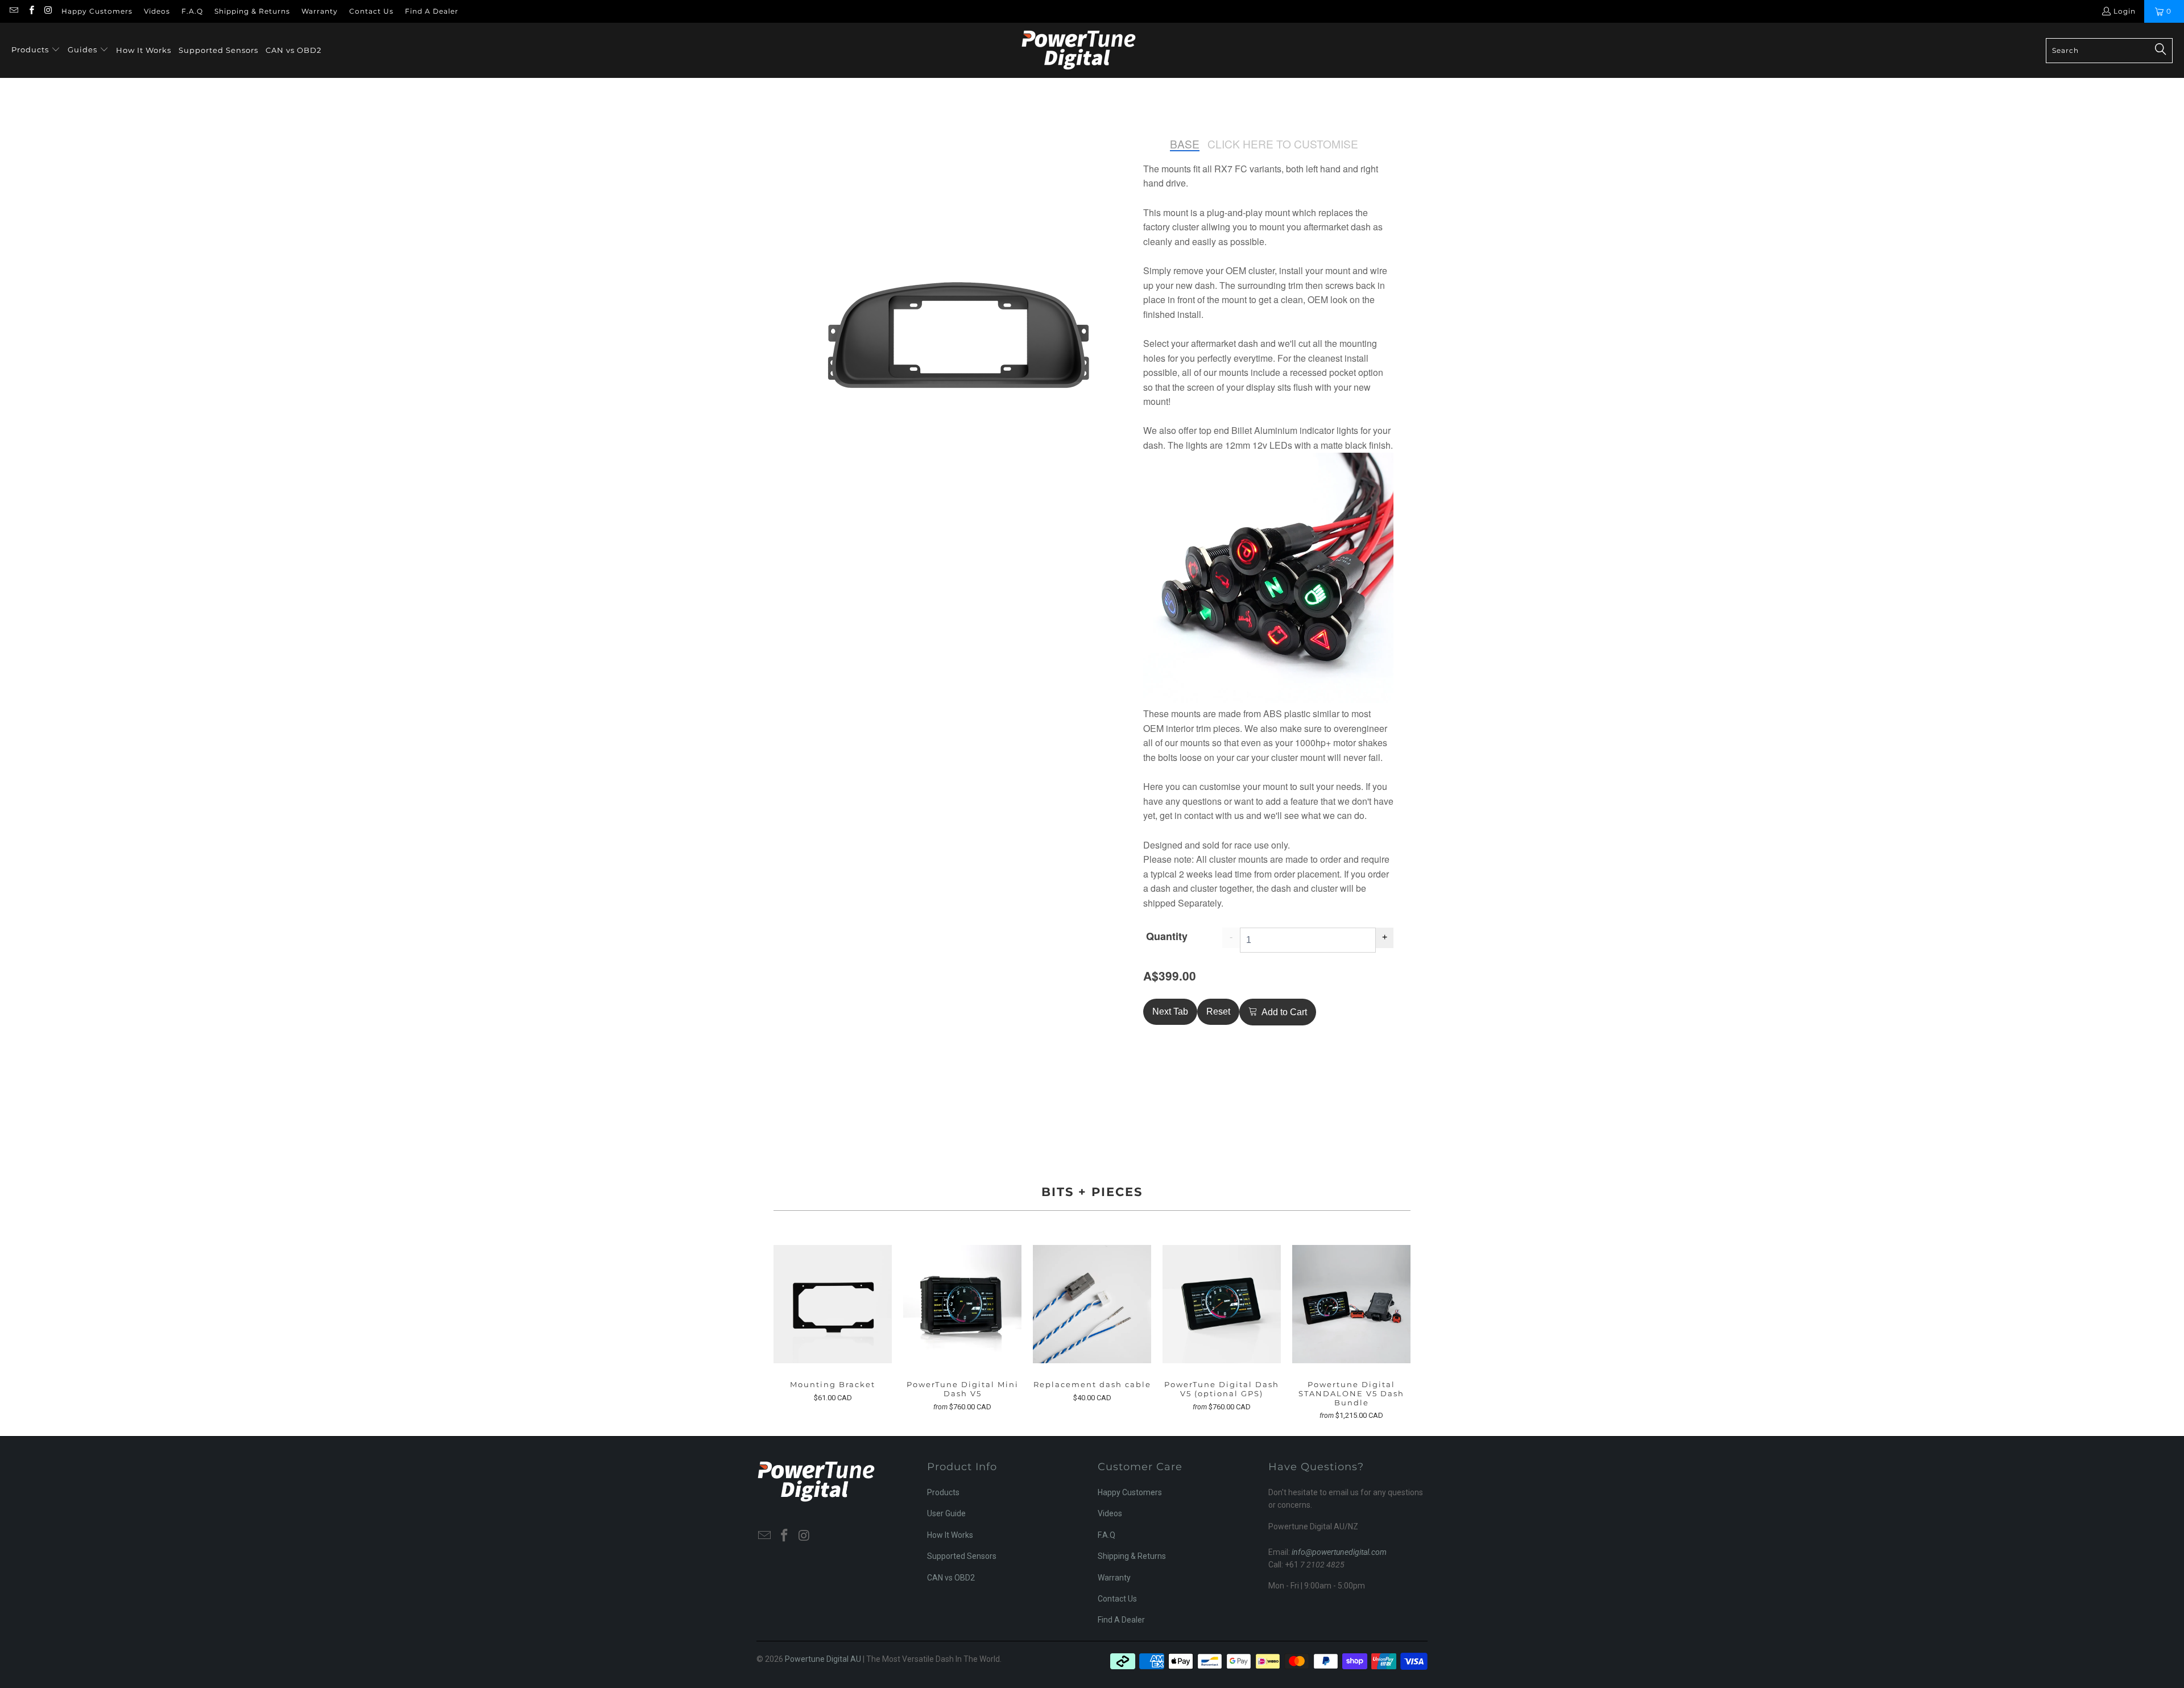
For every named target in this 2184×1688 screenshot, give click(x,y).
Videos (157, 11)
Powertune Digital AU (823, 1659)
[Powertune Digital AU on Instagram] (48, 11)
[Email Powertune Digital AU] (13, 11)
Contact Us (371, 11)
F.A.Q (192, 11)
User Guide (946, 1513)
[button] (36, 50)
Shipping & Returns (252, 11)
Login (2125, 11)
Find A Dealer (432, 11)
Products (943, 1492)
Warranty (320, 11)
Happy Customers (97, 11)
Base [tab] (1185, 144)
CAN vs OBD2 (951, 1578)
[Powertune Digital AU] (1079, 50)
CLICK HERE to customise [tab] (1283, 144)
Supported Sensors (962, 1556)
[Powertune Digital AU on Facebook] (30, 11)
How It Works (950, 1535)
